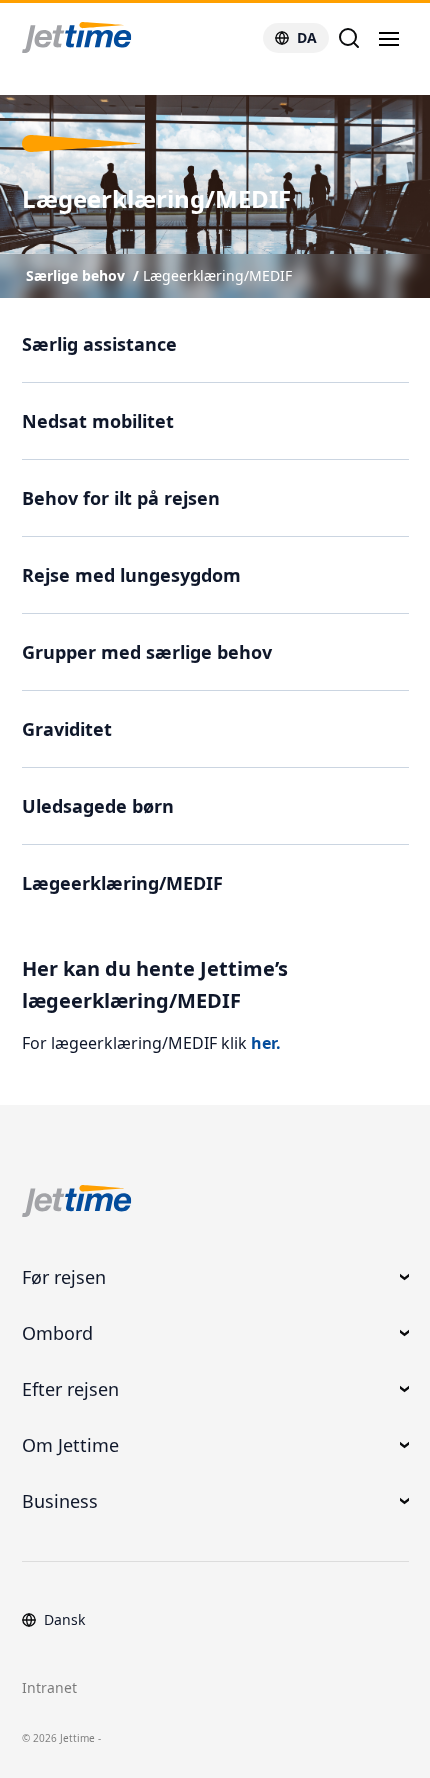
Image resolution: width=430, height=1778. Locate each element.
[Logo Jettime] (101, 38)
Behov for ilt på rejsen (121, 498)
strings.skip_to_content (81, 84)
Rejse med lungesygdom (131, 575)
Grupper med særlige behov (147, 652)
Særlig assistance (99, 344)
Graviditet (67, 729)
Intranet (49, 1687)
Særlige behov (75, 275)
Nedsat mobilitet (98, 421)
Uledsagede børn (98, 806)
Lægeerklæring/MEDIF (217, 275)
